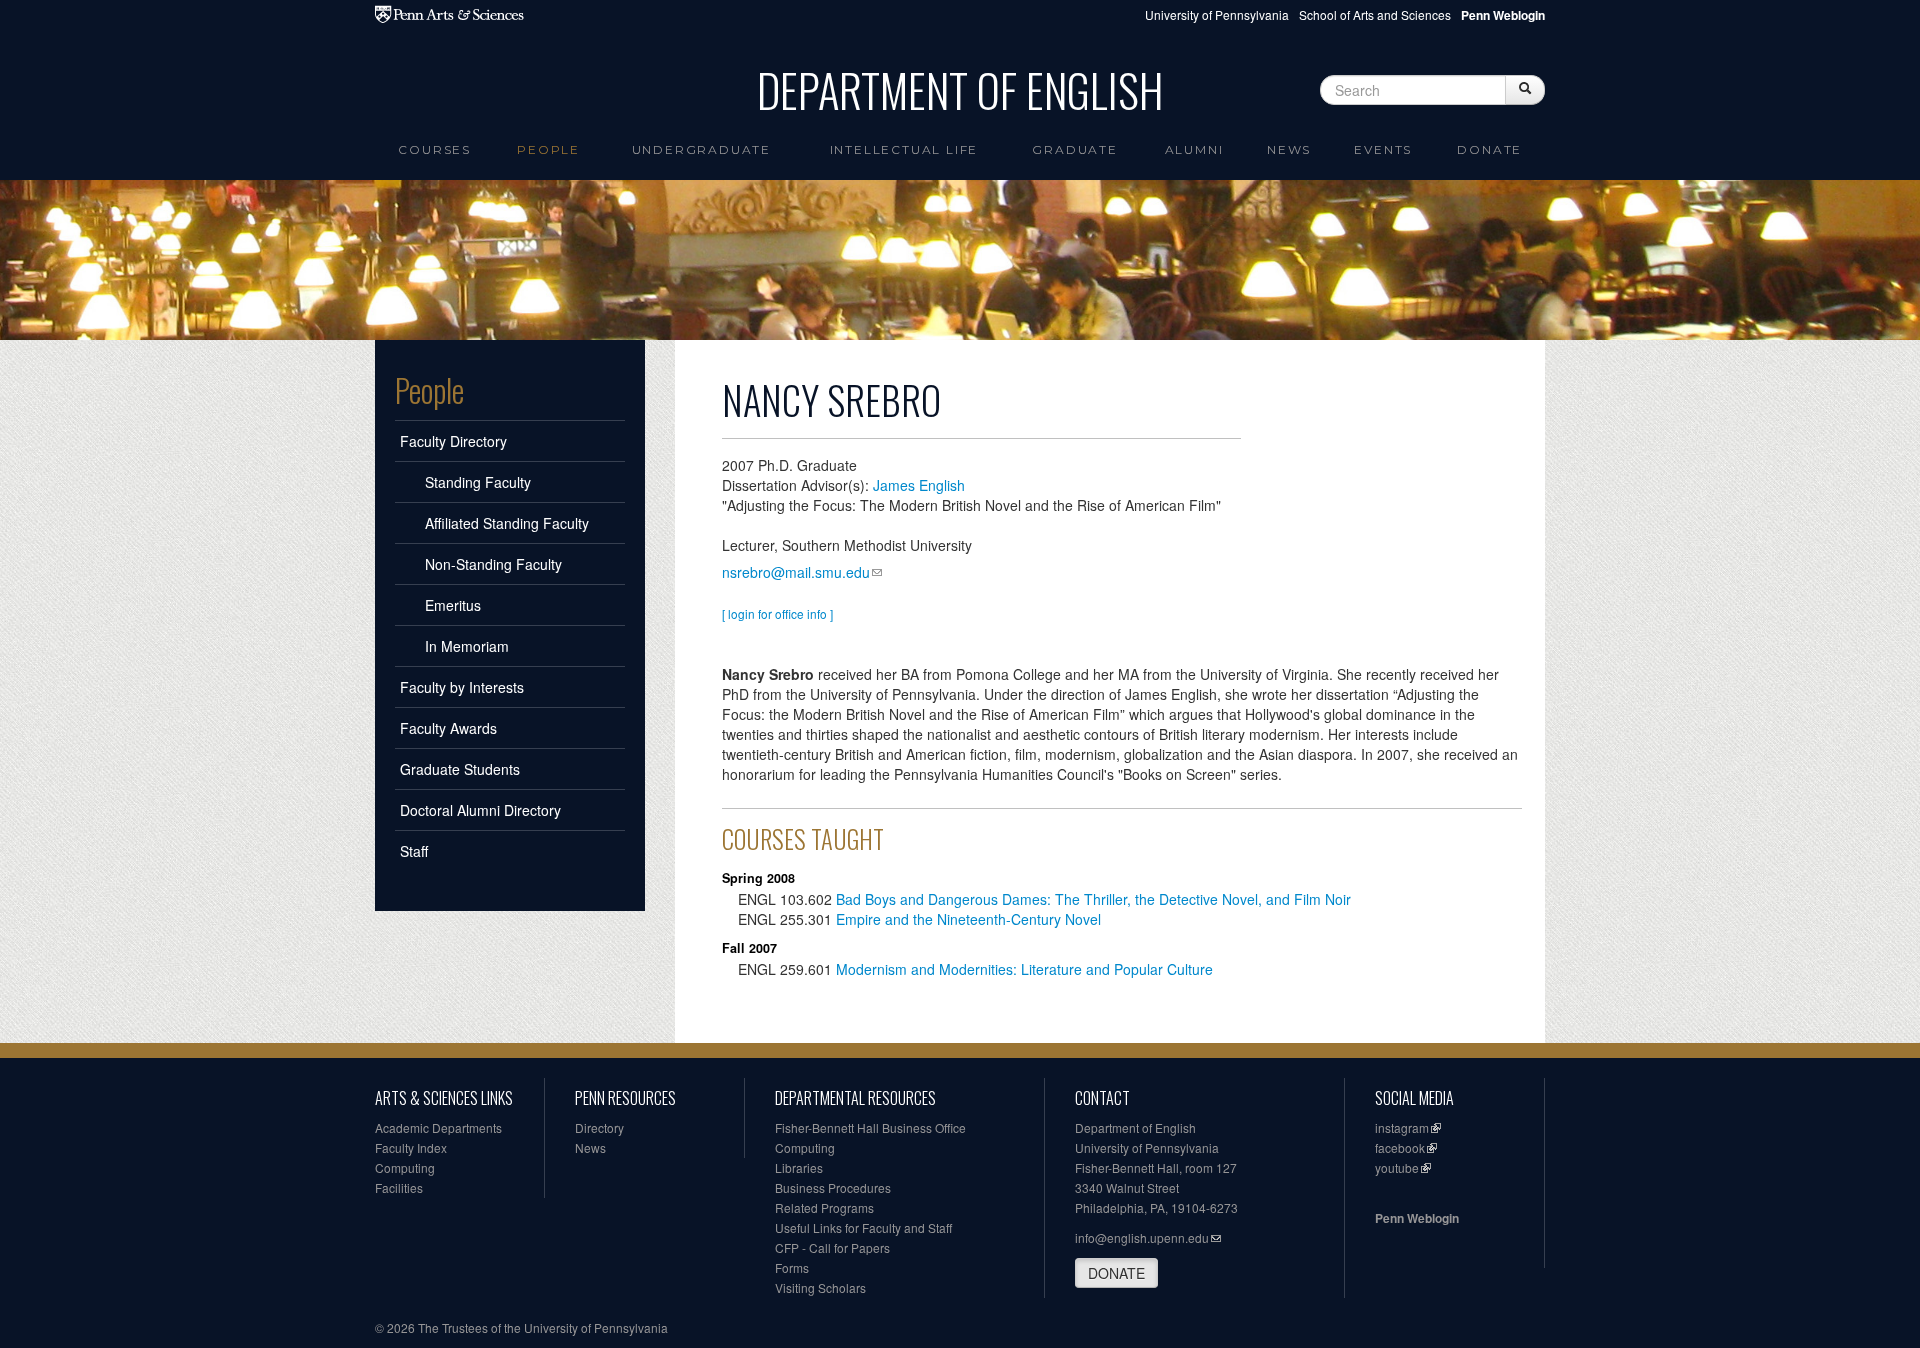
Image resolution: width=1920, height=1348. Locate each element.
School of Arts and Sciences (1375, 14)
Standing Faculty (478, 482)
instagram (1402, 1127)
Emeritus (453, 605)
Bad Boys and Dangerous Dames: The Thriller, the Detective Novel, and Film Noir (1093, 899)
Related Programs (824, 1207)
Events (1383, 149)
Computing (405, 1167)
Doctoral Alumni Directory (480, 810)
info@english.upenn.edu (1142, 1237)
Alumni (1194, 149)
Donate (1489, 149)
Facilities (399, 1187)
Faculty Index (411, 1147)
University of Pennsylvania (1217, 14)
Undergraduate (701, 149)
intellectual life (904, 149)
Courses (434, 149)
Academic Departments (438, 1127)
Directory (599, 1127)
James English (919, 485)
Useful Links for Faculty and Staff (863, 1227)
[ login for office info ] (777, 613)
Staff (414, 851)
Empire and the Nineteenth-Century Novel (968, 919)
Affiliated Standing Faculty (507, 523)
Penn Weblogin (1417, 1218)
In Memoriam (467, 646)
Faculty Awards (448, 728)
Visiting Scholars (820, 1287)
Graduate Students (460, 769)
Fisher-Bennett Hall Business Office (870, 1127)
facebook (1400, 1147)
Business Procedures (833, 1187)
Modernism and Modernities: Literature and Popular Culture (1024, 969)
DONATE (1116, 1273)
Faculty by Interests (462, 687)
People (548, 149)
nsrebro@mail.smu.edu (796, 572)
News (1289, 149)
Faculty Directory (453, 441)
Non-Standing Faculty (493, 564)
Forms (792, 1267)
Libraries (799, 1167)
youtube (1397, 1167)
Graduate (1074, 149)
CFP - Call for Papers (832, 1247)
